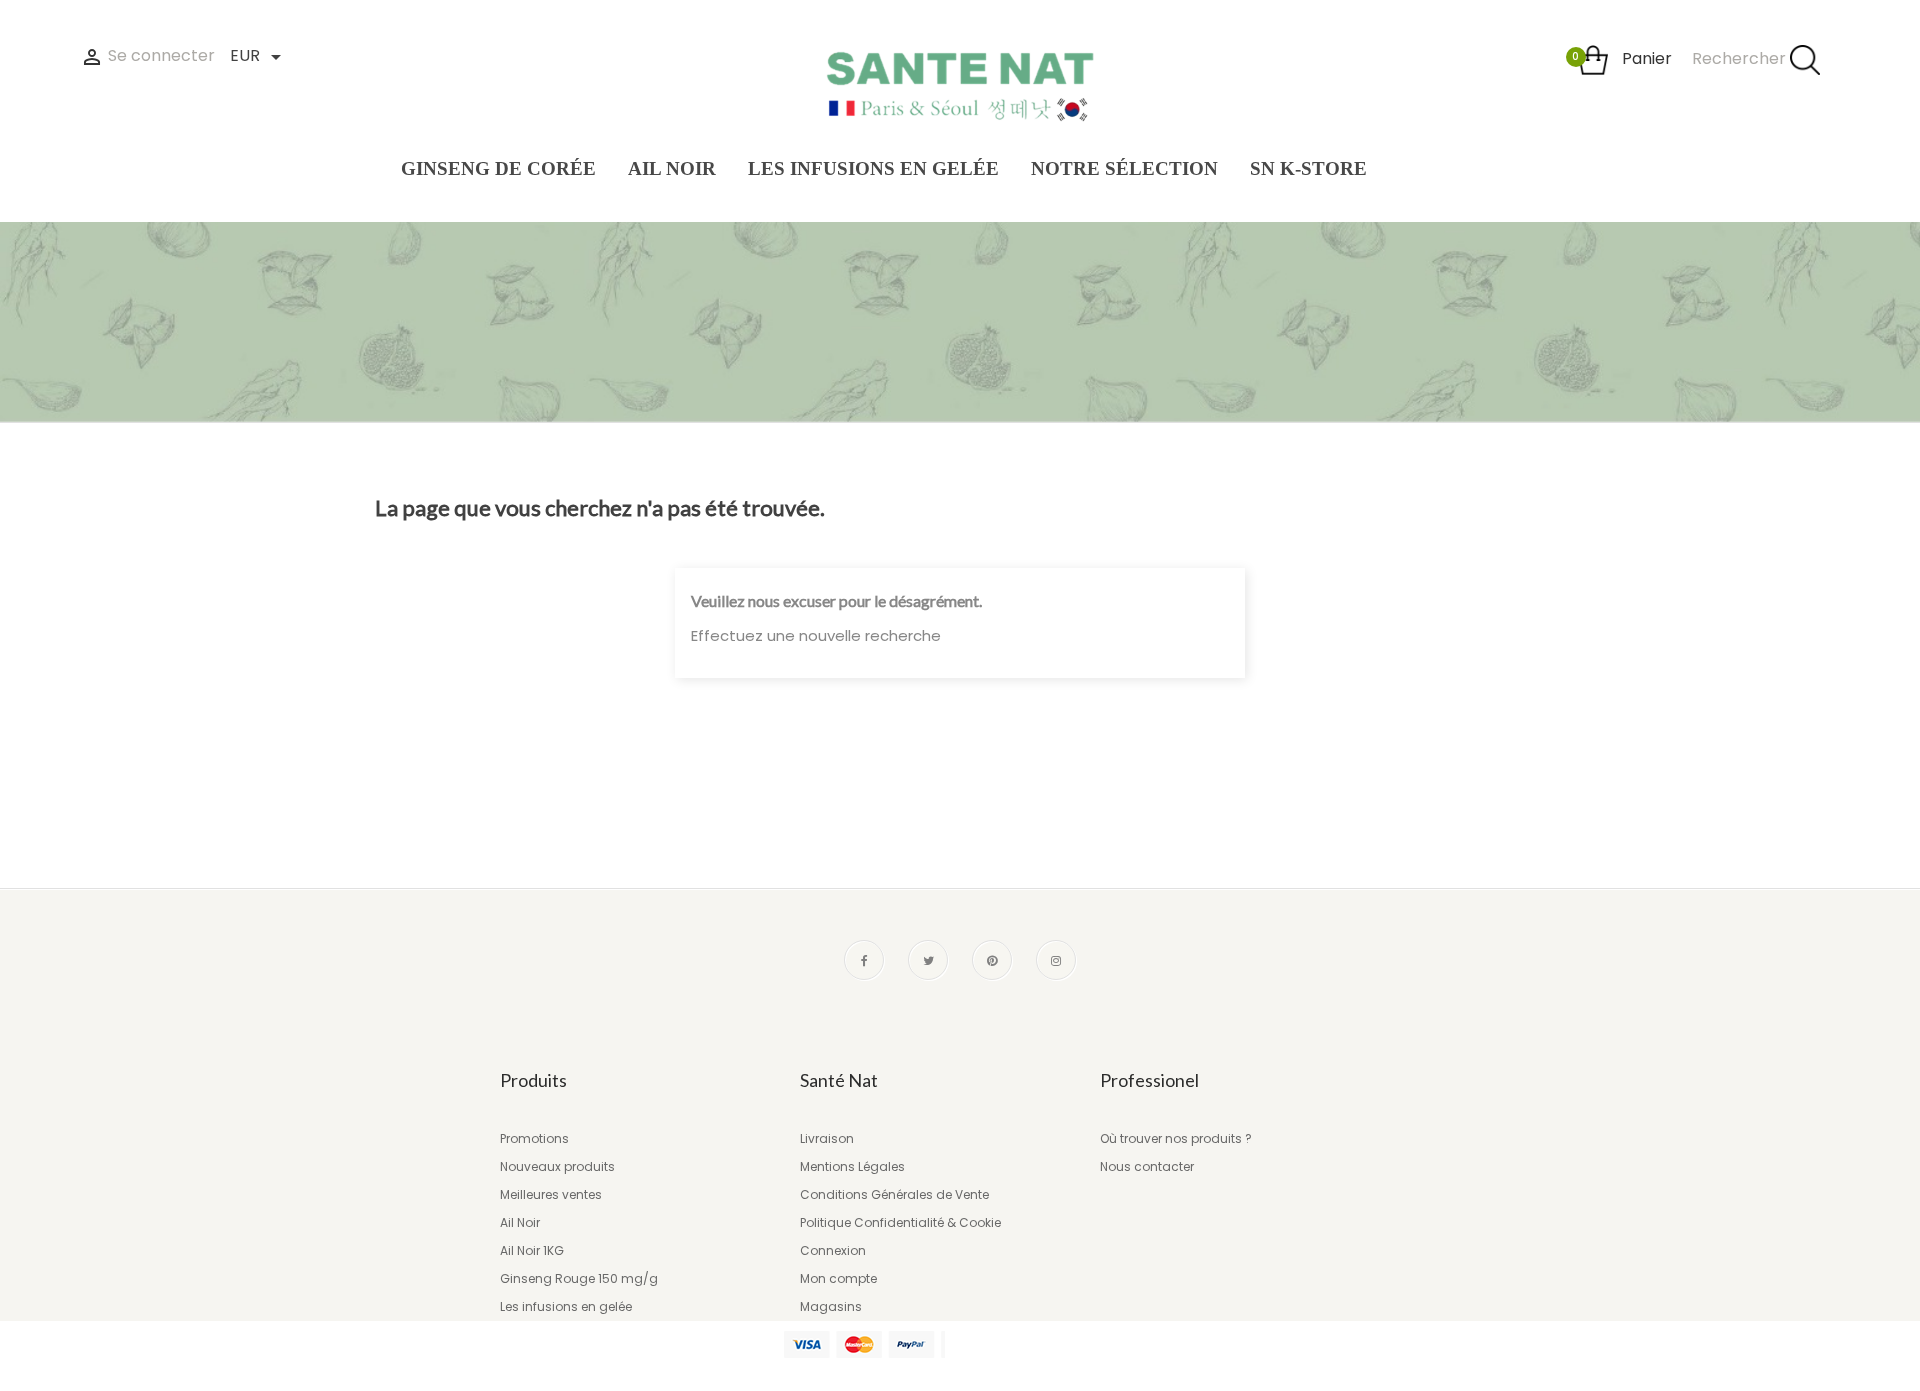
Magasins (831, 1306)
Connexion (833, 1250)
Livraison (827, 1138)
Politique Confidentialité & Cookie (900, 1222)
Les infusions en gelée (566, 1306)
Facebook (864, 960)
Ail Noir (520, 1222)
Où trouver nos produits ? (1176, 1138)
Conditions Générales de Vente (894, 1194)
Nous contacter (1147, 1166)
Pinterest (992, 960)
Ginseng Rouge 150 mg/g (579, 1278)
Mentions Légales (852, 1166)
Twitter (928, 960)
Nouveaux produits (557, 1166)
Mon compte (838, 1278)
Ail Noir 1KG (532, 1250)
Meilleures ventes (551, 1194)
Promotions (534, 1138)
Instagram (1056, 960)
